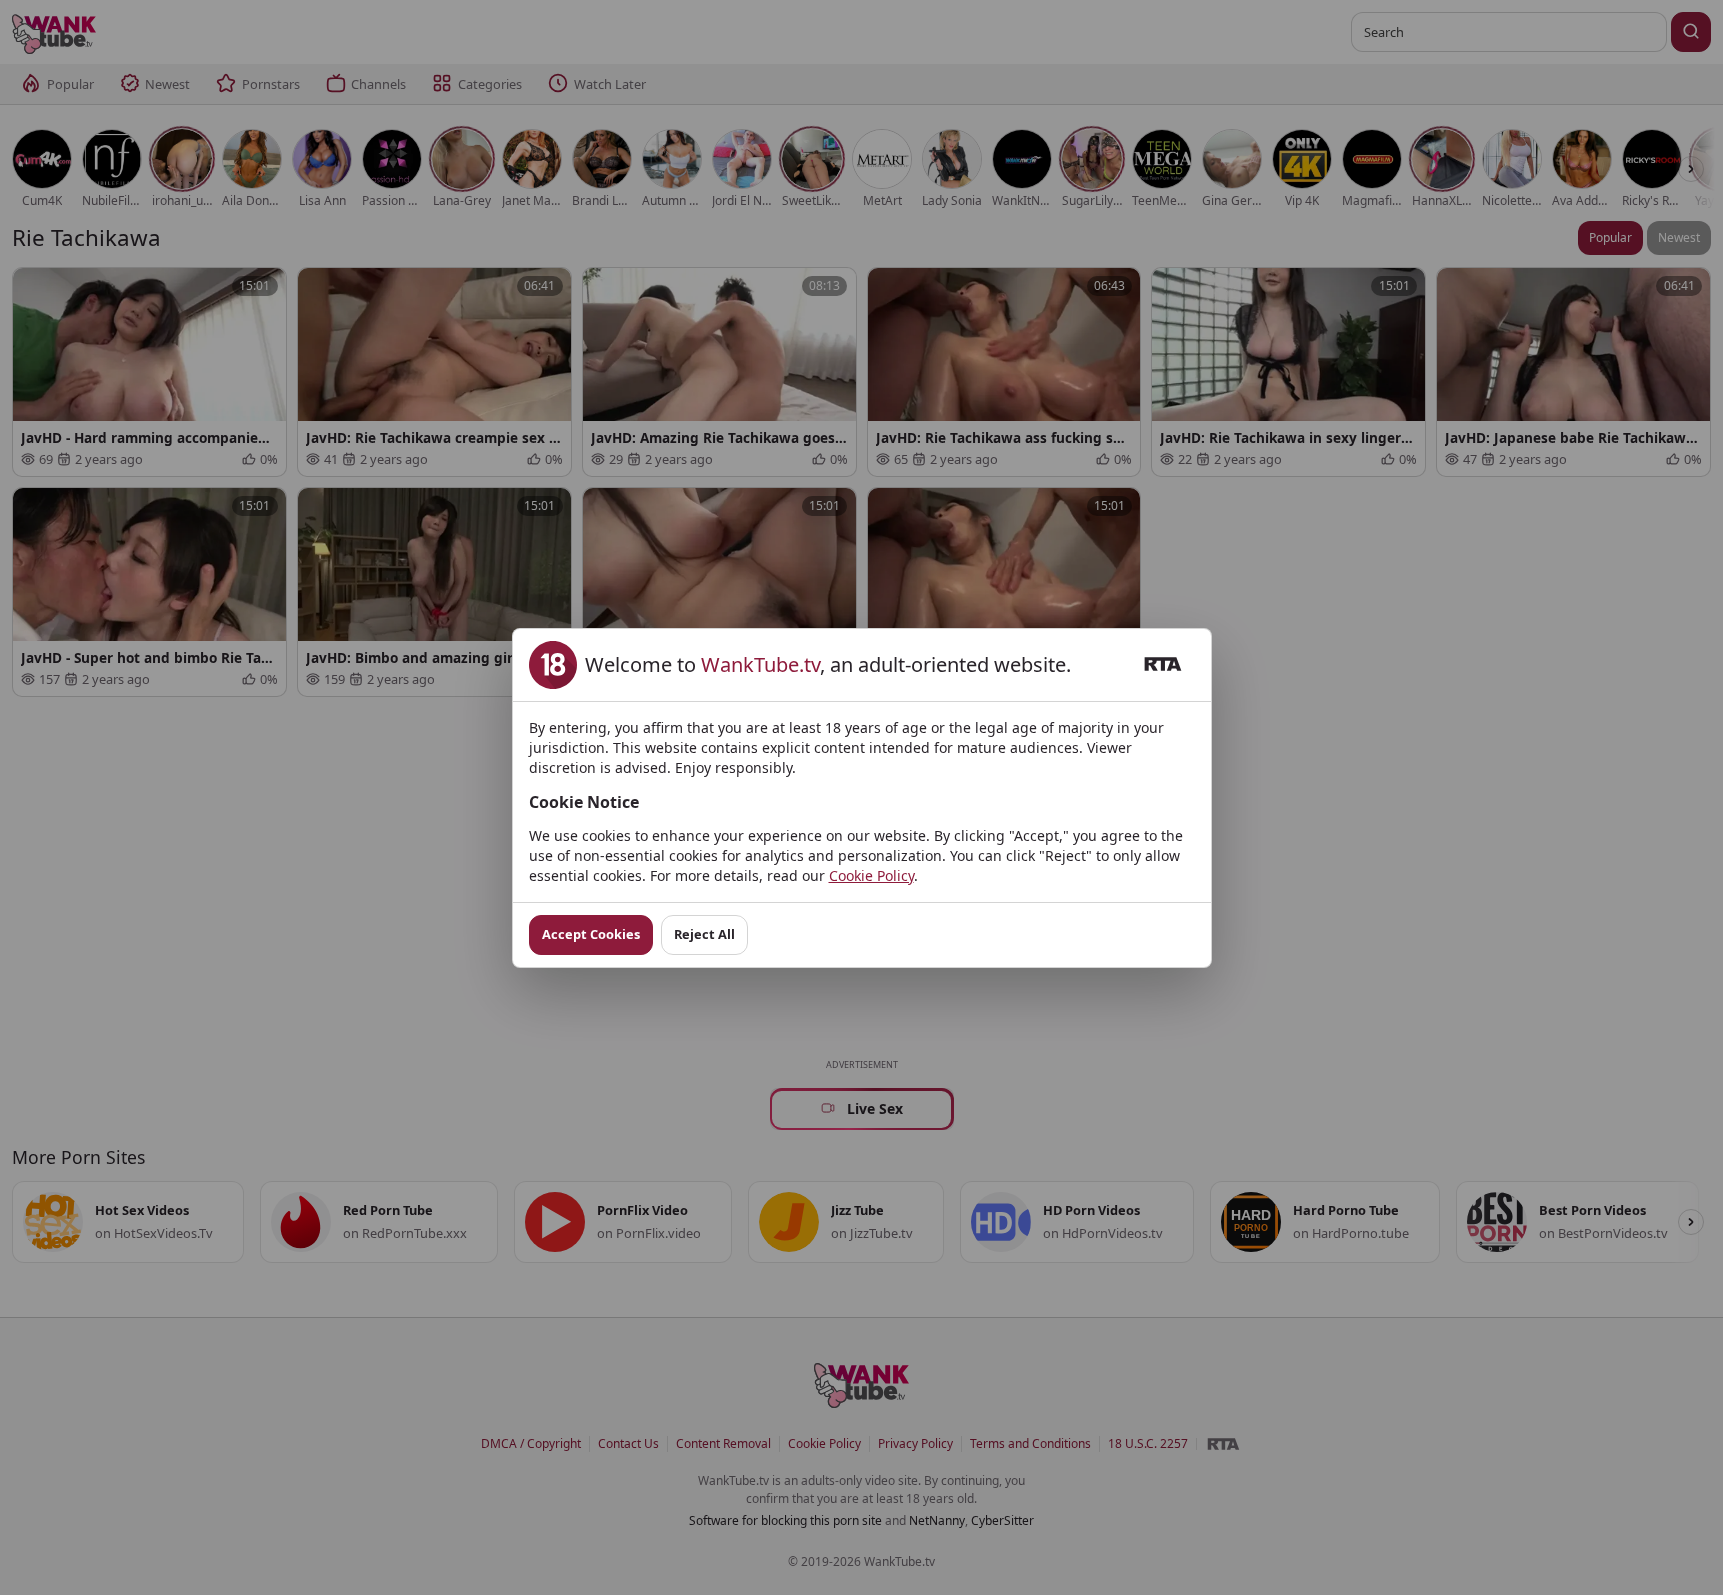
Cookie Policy (871, 875)
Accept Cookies (591, 934)
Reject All (704, 934)
